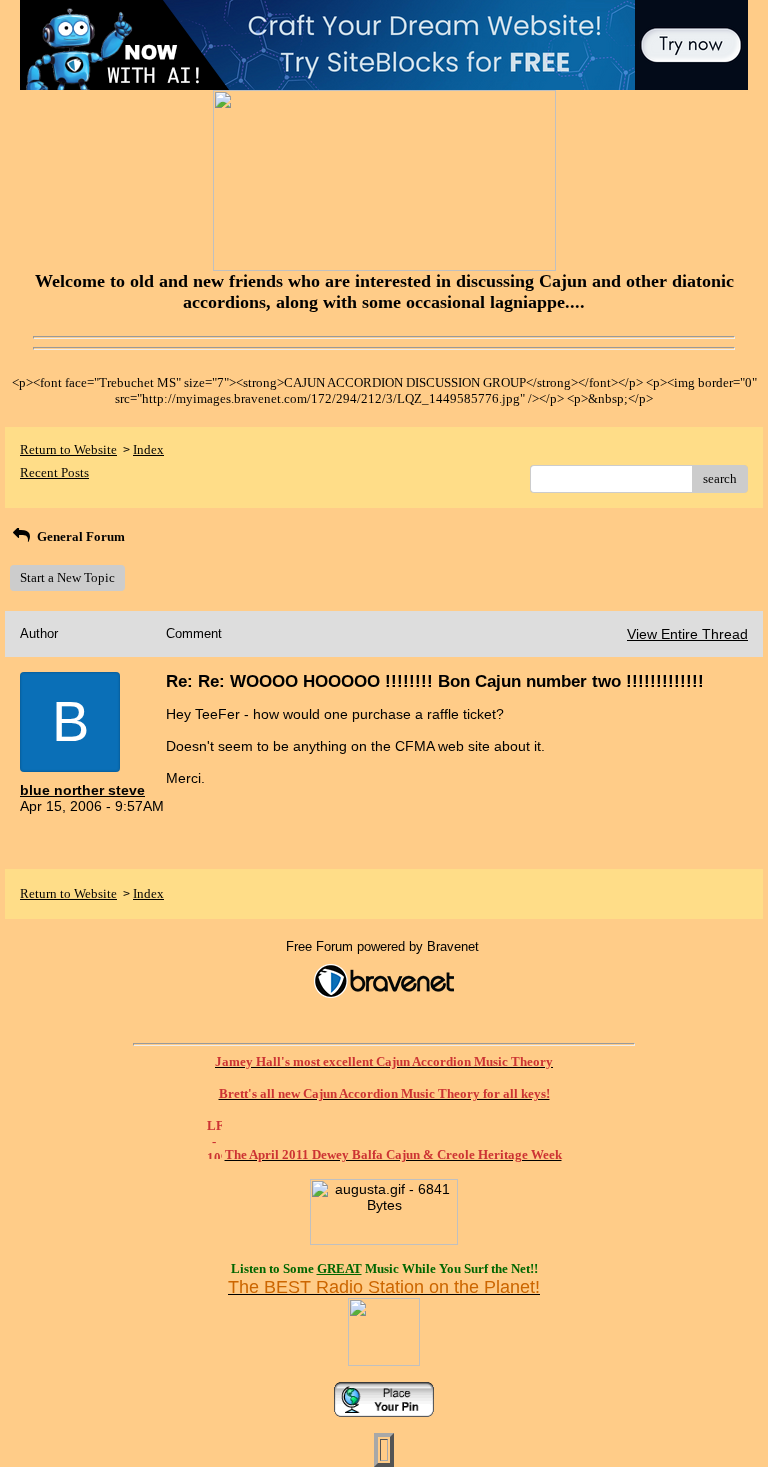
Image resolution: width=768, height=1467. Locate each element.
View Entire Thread (687, 634)
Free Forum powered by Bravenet (384, 946)
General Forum (79, 536)
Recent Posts (54, 472)
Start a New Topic (67, 577)
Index (148, 449)
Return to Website (68, 449)
